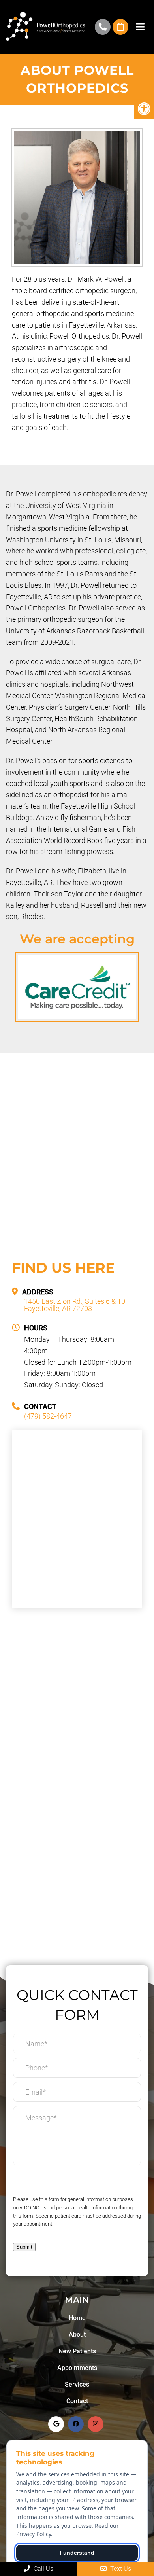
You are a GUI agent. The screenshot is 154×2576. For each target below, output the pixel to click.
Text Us (120, 2569)
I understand (77, 2553)
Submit (24, 2247)
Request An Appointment (120, 27)
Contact (77, 2401)
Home (77, 2318)
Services (77, 2384)
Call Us (43, 2569)
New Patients (77, 2351)
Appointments (77, 2368)
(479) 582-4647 (103, 27)
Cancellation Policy (42, 2182)
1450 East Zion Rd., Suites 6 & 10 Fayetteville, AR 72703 (75, 1305)
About (77, 2334)
